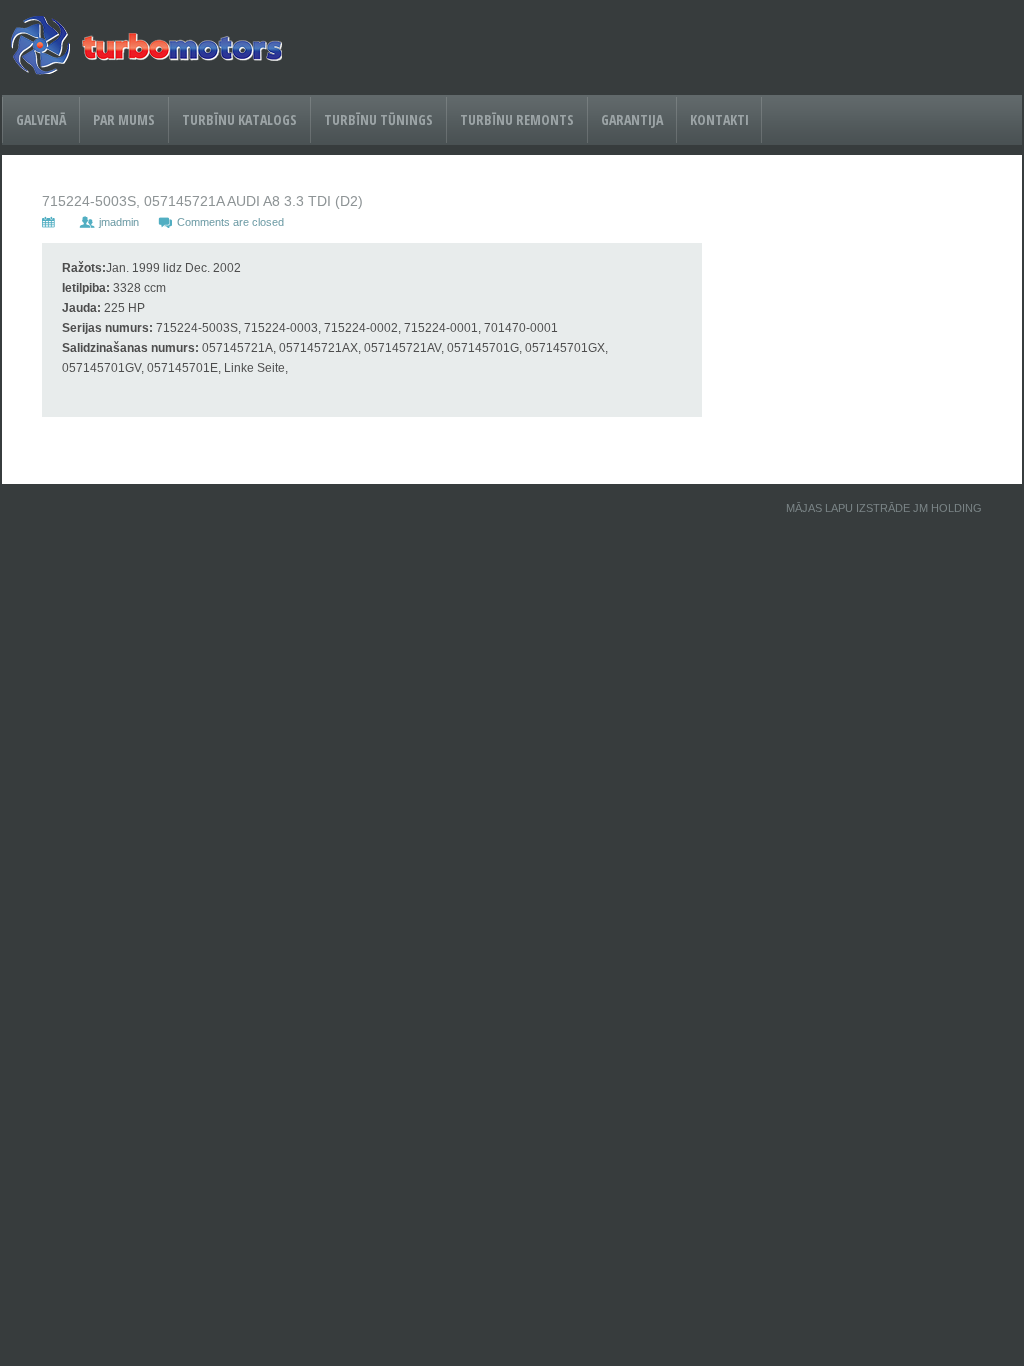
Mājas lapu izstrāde (848, 508)
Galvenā (41, 119)
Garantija (632, 119)
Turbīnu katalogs (239, 119)
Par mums (124, 119)
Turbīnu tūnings (378, 119)
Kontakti (719, 119)
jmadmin (119, 222)
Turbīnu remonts (517, 119)
